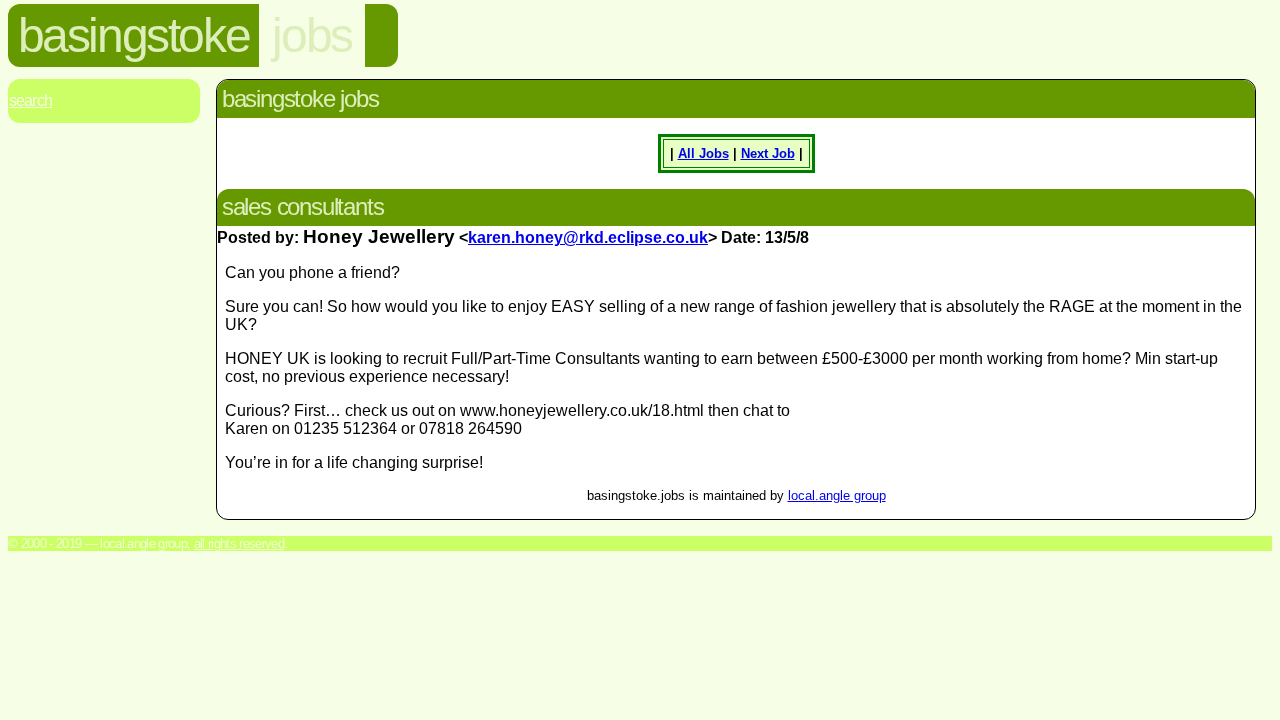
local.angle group (837, 495)
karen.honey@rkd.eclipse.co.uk (588, 237)
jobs (311, 35)
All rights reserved (239, 543)
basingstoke (134, 35)
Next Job (768, 153)
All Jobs (703, 153)
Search (30, 100)
